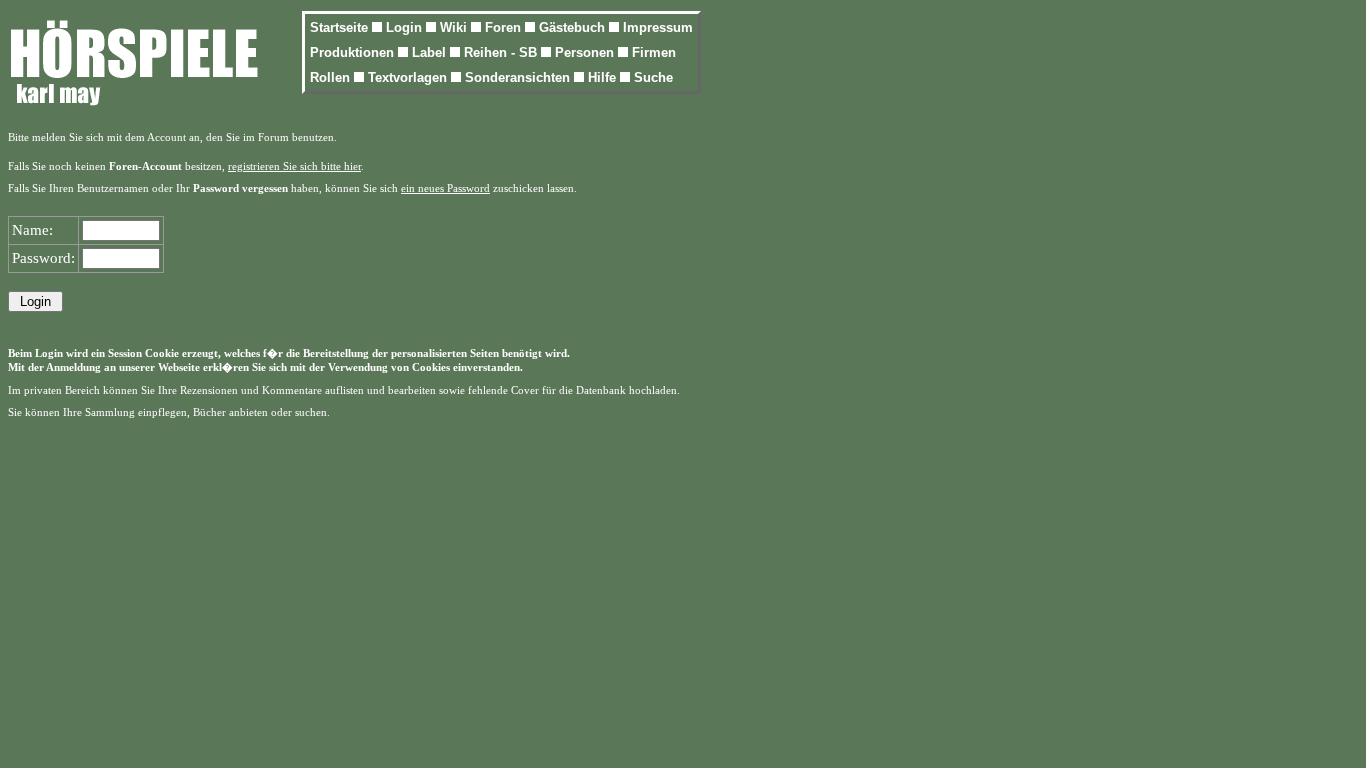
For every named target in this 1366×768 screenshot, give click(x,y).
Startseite (341, 27)
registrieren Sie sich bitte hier (294, 166)
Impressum (658, 27)
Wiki (455, 27)
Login (406, 27)
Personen (586, 52)
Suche (653, 77)
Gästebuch (574, 27)
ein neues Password (445, 188)
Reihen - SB (502, 52)
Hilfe (604, 77)
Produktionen (354, 52)
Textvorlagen (409, 77)
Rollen (332, 77)
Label (431, 52)
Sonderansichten (519, 77)
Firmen (654, 52)
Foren (505, 27)
